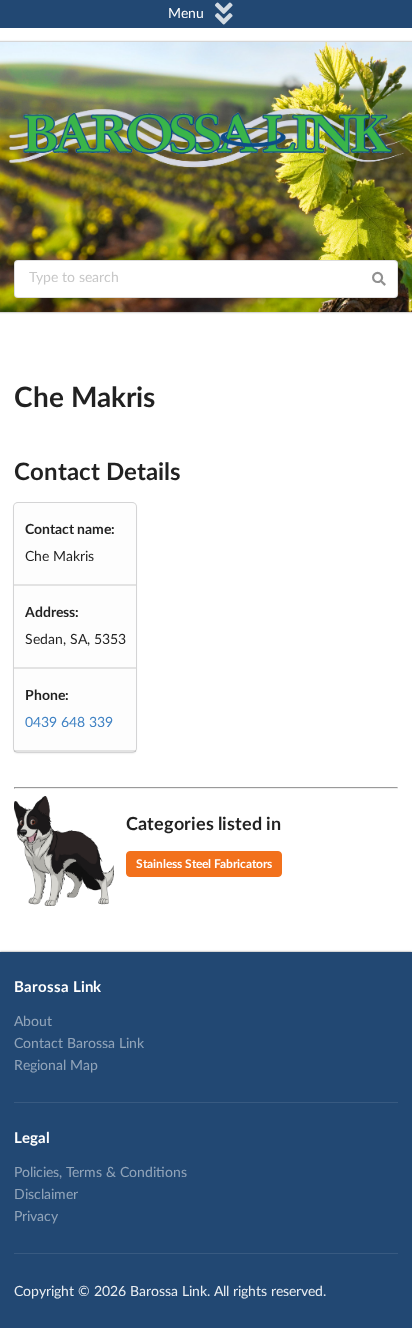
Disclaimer (46, 1195)
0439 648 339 (69, 723)
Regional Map (56, 1066)
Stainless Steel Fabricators (204, 864)
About (33, 1022)
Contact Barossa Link (79, 1044)
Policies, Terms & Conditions (100, 1173)
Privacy (36, 1217)
